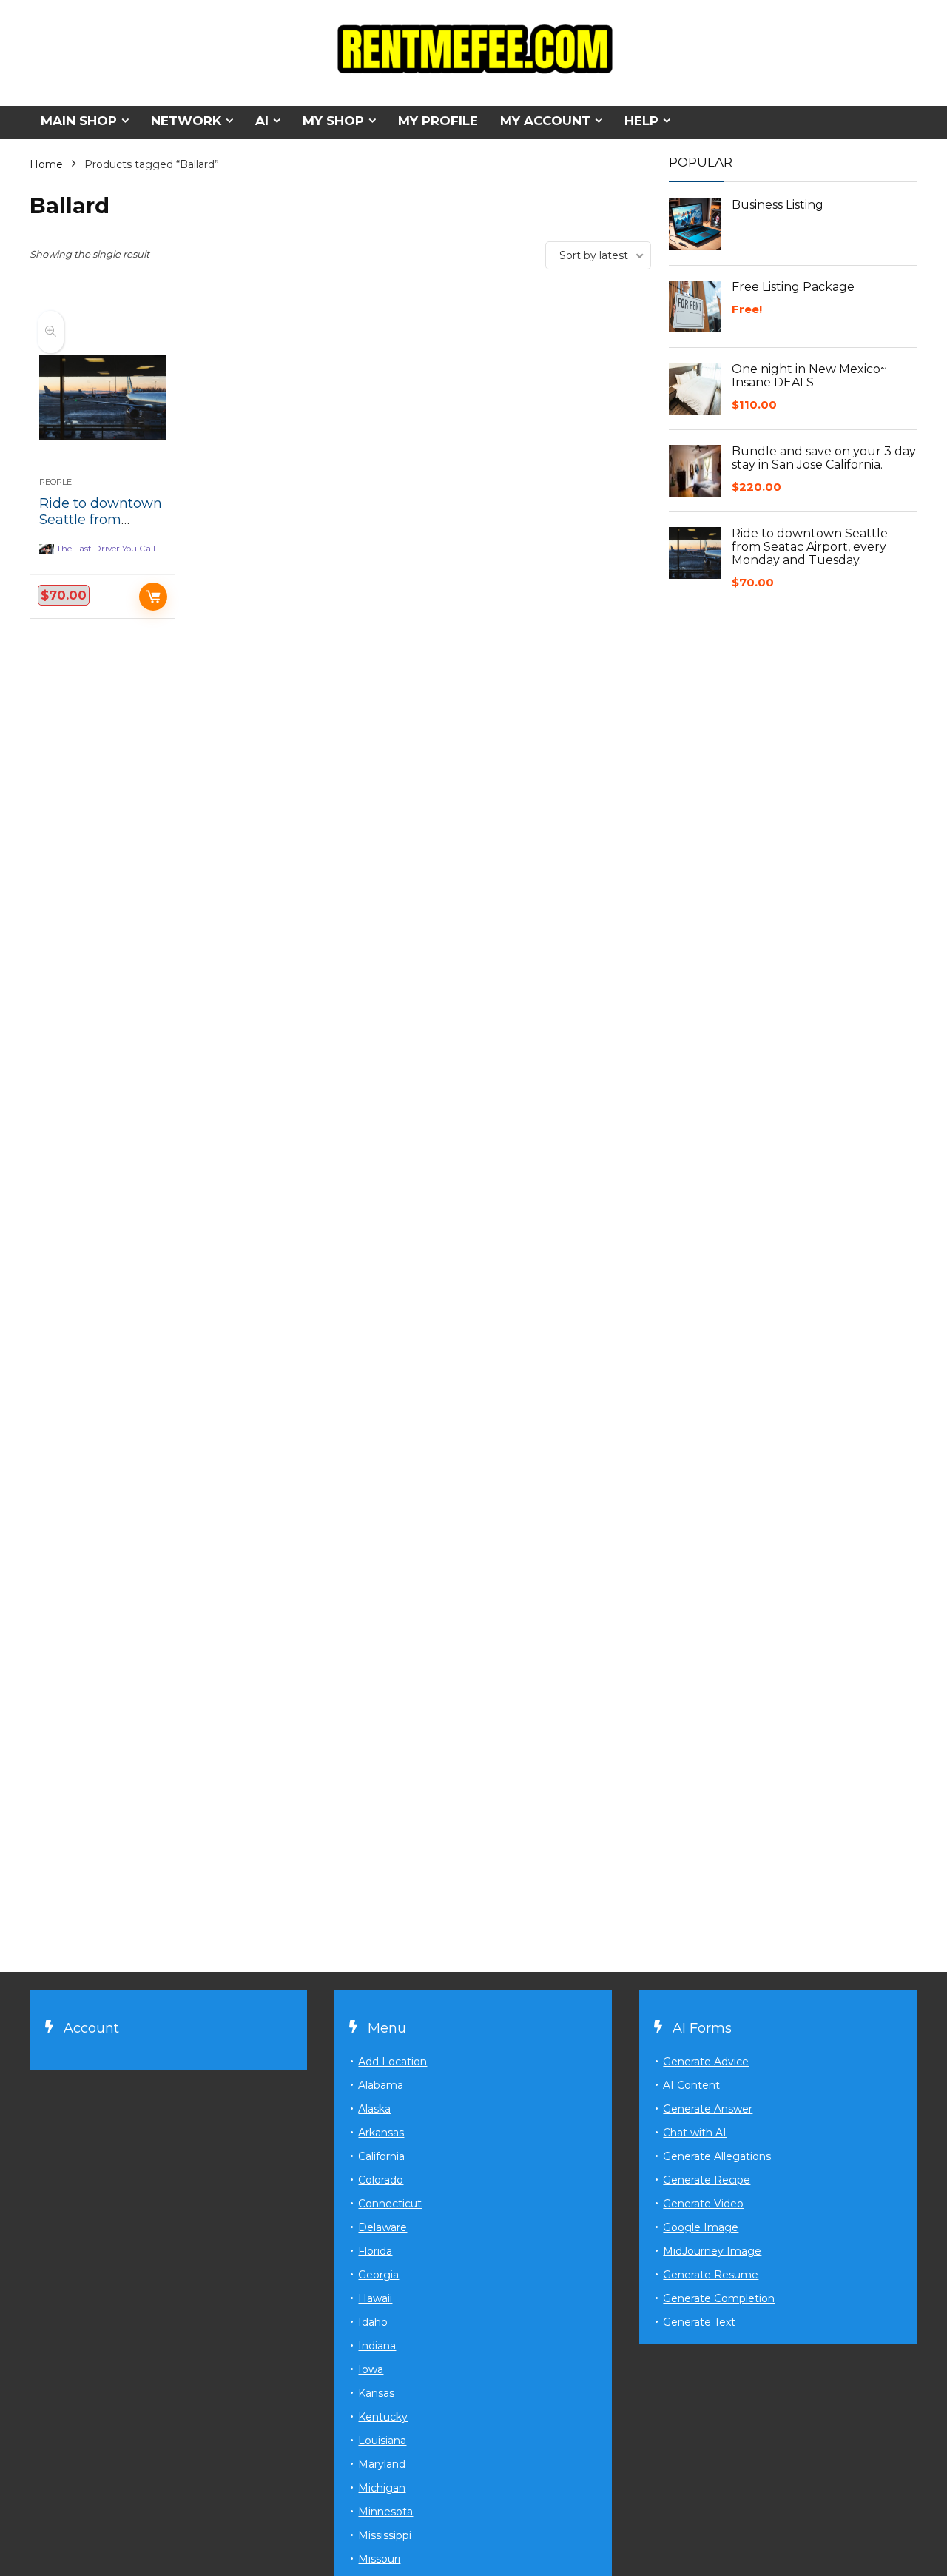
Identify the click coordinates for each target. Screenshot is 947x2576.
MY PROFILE (438, 121)
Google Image (701, 2227)
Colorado (381, 2180)
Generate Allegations (717, 2156)
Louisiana (382, 2441)
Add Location (392, 2062)
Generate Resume (711, 2275)
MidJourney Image (712, 2251)
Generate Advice (706, 2062)
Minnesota (385, 2512)
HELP (641, 121)
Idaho (373, 2322)
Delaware (382, 2227)
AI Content (691, 2085)
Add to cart (153, 597)
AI (262, 121)
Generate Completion (719, 2298)
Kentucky (383, 2417)
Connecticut (390, 2204)
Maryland (382, 2464)
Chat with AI (695, 2133)
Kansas (376, 2393)
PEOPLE (55, 482)
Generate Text (699, 2322)
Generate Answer (708, 2109)
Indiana (377, 2346)
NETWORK (186, 121)
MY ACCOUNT (545, 121)
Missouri (379, 2559)
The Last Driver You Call (106, 549)
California (381, 2156)
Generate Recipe (707, 2180)
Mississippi (385, 2535)
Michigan (382, 2488)
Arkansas (381, 2133)
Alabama (381, 2085)
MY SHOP (333, 121)
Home (46, 164)
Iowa (371, 2369)
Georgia (378, 2275)
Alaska (374, 2109)
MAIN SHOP (79, 121)
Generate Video (703, 2204)
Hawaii (375, 2298)
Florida (375, 2251)
